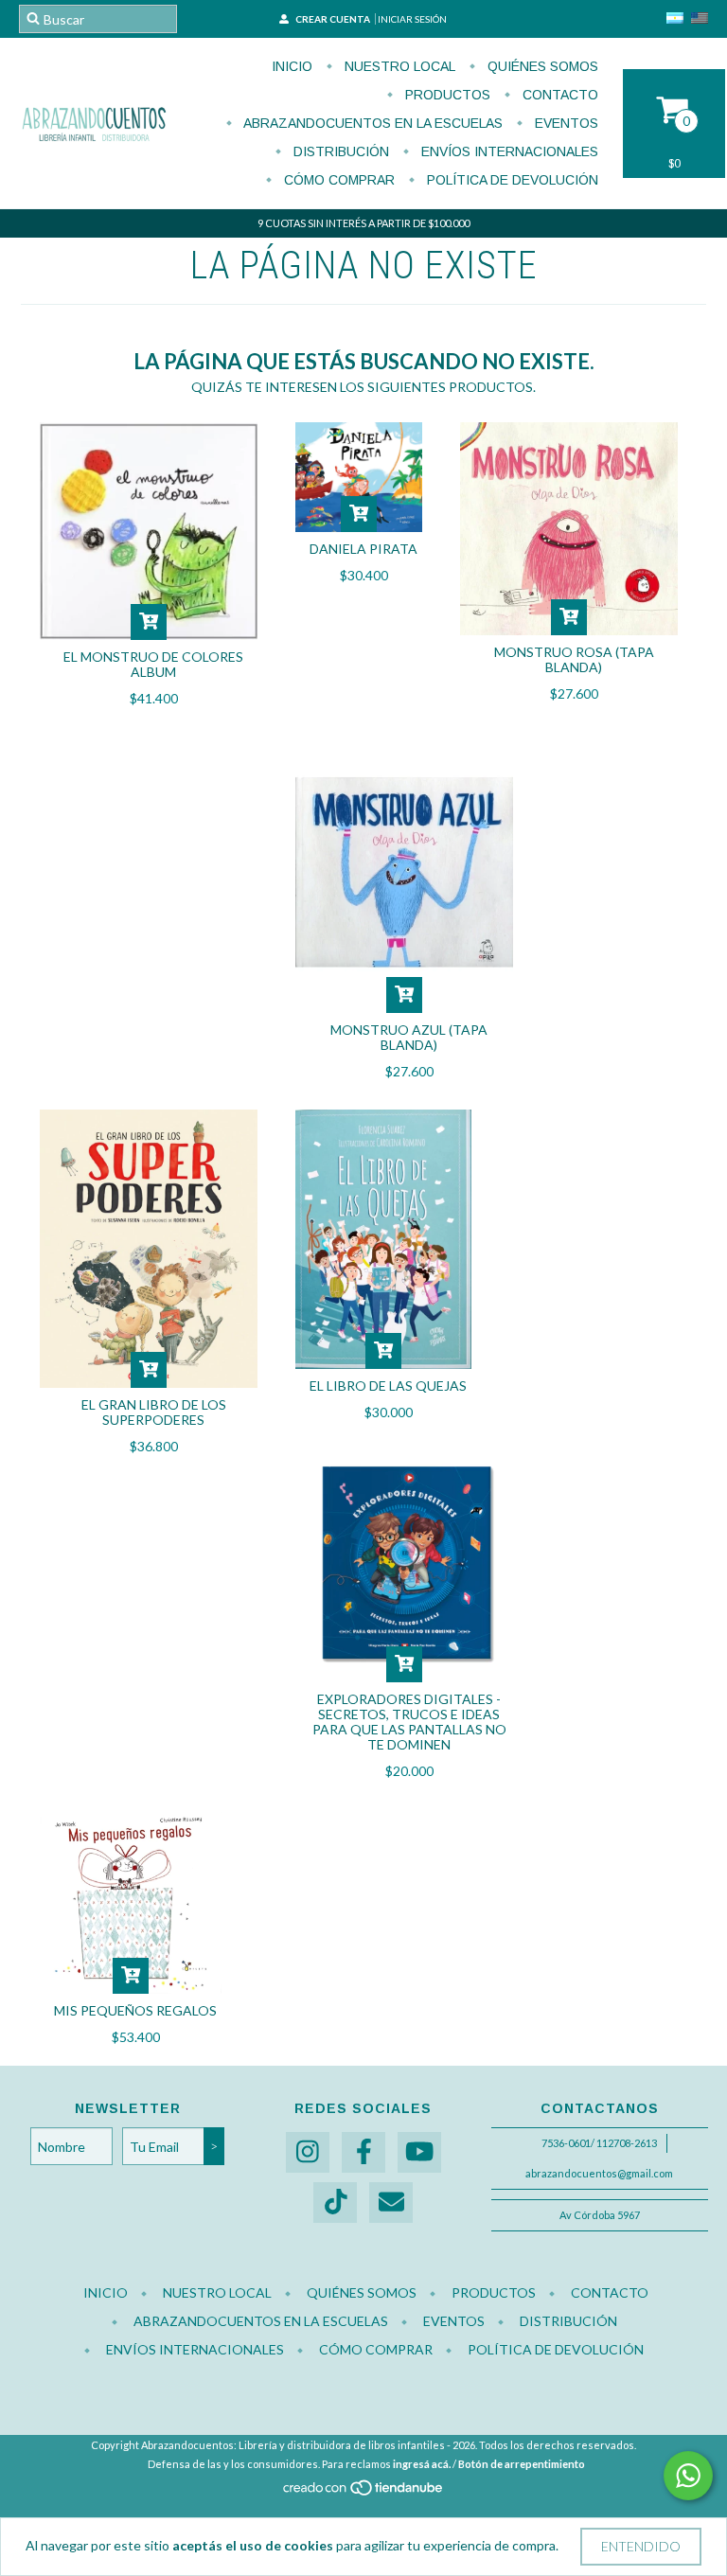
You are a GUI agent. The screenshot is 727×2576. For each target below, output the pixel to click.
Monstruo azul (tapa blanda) (409, 1037)
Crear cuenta (333, 19)
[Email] (391, 2203)
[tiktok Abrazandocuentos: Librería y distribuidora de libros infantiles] (335, 2203)
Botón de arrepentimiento (522, 2464)
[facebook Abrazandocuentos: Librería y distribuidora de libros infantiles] (363, 2152)
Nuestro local (398, 66)
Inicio (292, 66)
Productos (446, 95)
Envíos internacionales (508, 151)
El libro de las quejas (388, 1386)
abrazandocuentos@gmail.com (599, 2173)
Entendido (641, 2546)
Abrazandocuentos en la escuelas (372, 123)
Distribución (339, 151)
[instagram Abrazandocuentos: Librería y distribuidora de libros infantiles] (308, 2152)
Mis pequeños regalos (135, 2010)
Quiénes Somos (541, 66)
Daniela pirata (363, 549)
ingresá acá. (422, 2464)
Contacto (559, 95)
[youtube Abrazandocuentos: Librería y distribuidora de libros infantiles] (419, 2152)
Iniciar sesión (412, 19)
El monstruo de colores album (153, 664)
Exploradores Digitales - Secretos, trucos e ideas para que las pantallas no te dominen (409, 1722)
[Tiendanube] (364, 2493)
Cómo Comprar (337, 180)
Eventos (565, 123)
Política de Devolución (511, 180)
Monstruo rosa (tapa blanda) (574, 659)
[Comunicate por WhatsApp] (688, 2476)
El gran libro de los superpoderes (154, 1412)
